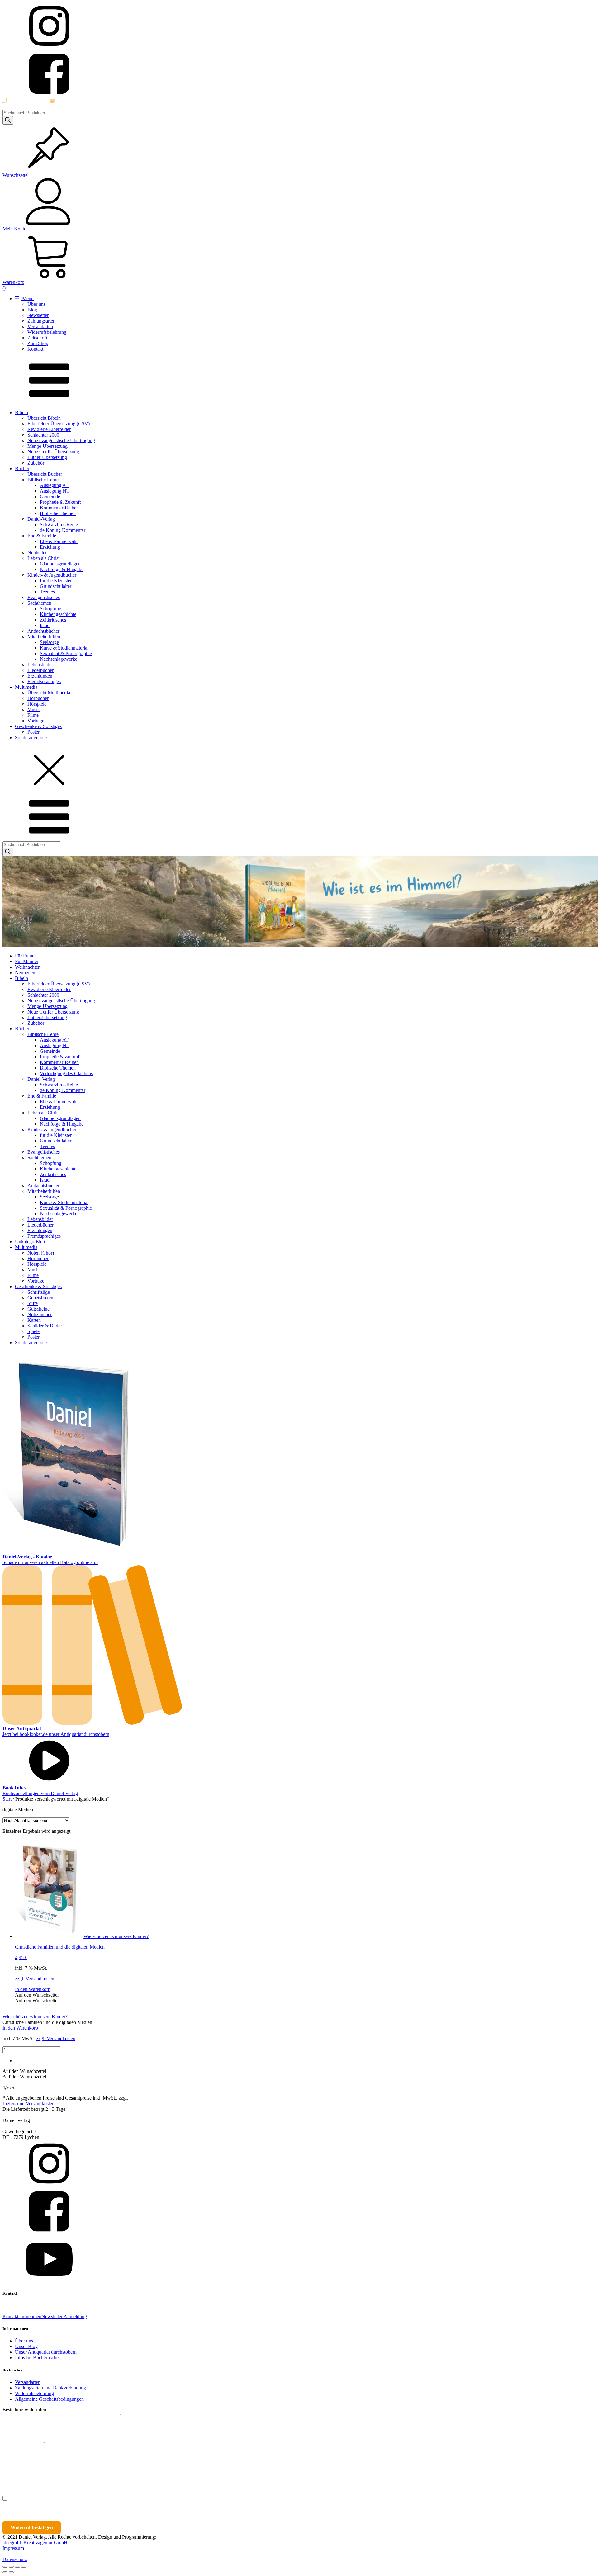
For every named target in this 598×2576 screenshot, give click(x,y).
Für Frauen (26, 956)
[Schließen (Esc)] (24, 2567)
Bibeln (21, 412)
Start (7, 1799)
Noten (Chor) (41, 1253)
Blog (32, 310)
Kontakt (35, 349)
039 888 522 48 (24, 101)
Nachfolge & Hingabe (62, 569)
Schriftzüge (39, 1292)
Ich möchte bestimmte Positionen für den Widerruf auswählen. (77, 2498)
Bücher (22, 468)
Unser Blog (26, 2346)
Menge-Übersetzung (47, 446)
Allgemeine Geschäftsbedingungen (49, 2399)
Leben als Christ (43, 558)
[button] (37, 1995)
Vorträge (36, 721)
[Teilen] (17, 2567)
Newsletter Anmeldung (64, 2316)
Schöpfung (51, 609)
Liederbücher (40, 670)
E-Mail (113, 2415)
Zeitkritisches (53, 620)
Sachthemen (39, 603)
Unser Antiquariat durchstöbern (46, 2352)
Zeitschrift (37, 338)
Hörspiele (37, 704)
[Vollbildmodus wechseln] (11, 2567)
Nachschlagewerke (59, 659)
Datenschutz (15, 2559)
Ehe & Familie (42, 536)
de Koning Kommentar (63, 530)
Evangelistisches (44, 597)
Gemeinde (50, 496)
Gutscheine (38, 1309)
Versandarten (40, 326)
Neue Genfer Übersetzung (53, 452)
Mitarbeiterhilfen (44, 637)
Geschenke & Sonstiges (38, 726)
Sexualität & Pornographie (66, 653)
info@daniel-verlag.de (77, 101)
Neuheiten (38, 553)
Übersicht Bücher (45, 474)
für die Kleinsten (56, 581)
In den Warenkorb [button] (33, 1989)
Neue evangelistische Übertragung (61, 440)
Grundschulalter (56, 586)
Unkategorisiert (30, 1242)
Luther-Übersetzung (47, 457)
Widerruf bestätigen (32, 2528)
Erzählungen (40, 676)
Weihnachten (28, 967)
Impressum (13, 2548)
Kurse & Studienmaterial (64, 648)
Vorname (20, 2471)
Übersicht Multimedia (49, 693)
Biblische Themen (58, 513)
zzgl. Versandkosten (35, 1979)
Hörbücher (38, 698)
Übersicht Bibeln (44, 418)
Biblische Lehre (43, 480)
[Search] (8, 120)
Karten (34, 1320)
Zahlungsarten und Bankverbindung (50, 2388)
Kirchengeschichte (58, 614)
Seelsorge (49, 642)
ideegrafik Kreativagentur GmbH (35, 2543)
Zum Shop (38, 343)
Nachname (124, 2471)
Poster (33, 732)
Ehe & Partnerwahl (59, 541)
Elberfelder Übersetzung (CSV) (59, 424)
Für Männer (27, 961)
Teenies (47, 592)
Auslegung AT (54, 485)
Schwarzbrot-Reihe (59, 525)
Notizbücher (40, 1314)
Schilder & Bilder (45, 1326)
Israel (45, 625)
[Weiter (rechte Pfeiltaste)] (11, 2572)
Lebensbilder (40, 665)
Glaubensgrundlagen (60, 564)
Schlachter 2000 (43, 435)
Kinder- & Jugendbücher (52, 575)
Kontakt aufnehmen (22, 2316)
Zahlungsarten (41, 321)
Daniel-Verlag (41, 519)
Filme (33, 715)
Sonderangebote (31, 737)
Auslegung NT (55, 491)
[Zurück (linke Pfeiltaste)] (5, 2572)
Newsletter (38, 315)
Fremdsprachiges (44, 681)
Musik (34, 709)
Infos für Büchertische (37, 2358)
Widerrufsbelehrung (47, 332)
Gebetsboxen (40, 1298)
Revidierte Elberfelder (49, 429)
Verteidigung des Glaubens (66, 1073)
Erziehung (50, 547)
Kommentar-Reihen (59, 508)
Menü (27, 298)
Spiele (33, 1331)
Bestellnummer (26, 2415)
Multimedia (26, 687)
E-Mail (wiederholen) (24, 2443)
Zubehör (36, 463)
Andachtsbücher (43, 631)
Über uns (36, 304)
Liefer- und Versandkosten (28, 2103)
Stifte (33, 1303)
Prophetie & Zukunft (60, 502)
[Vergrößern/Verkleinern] (5, 2567)
